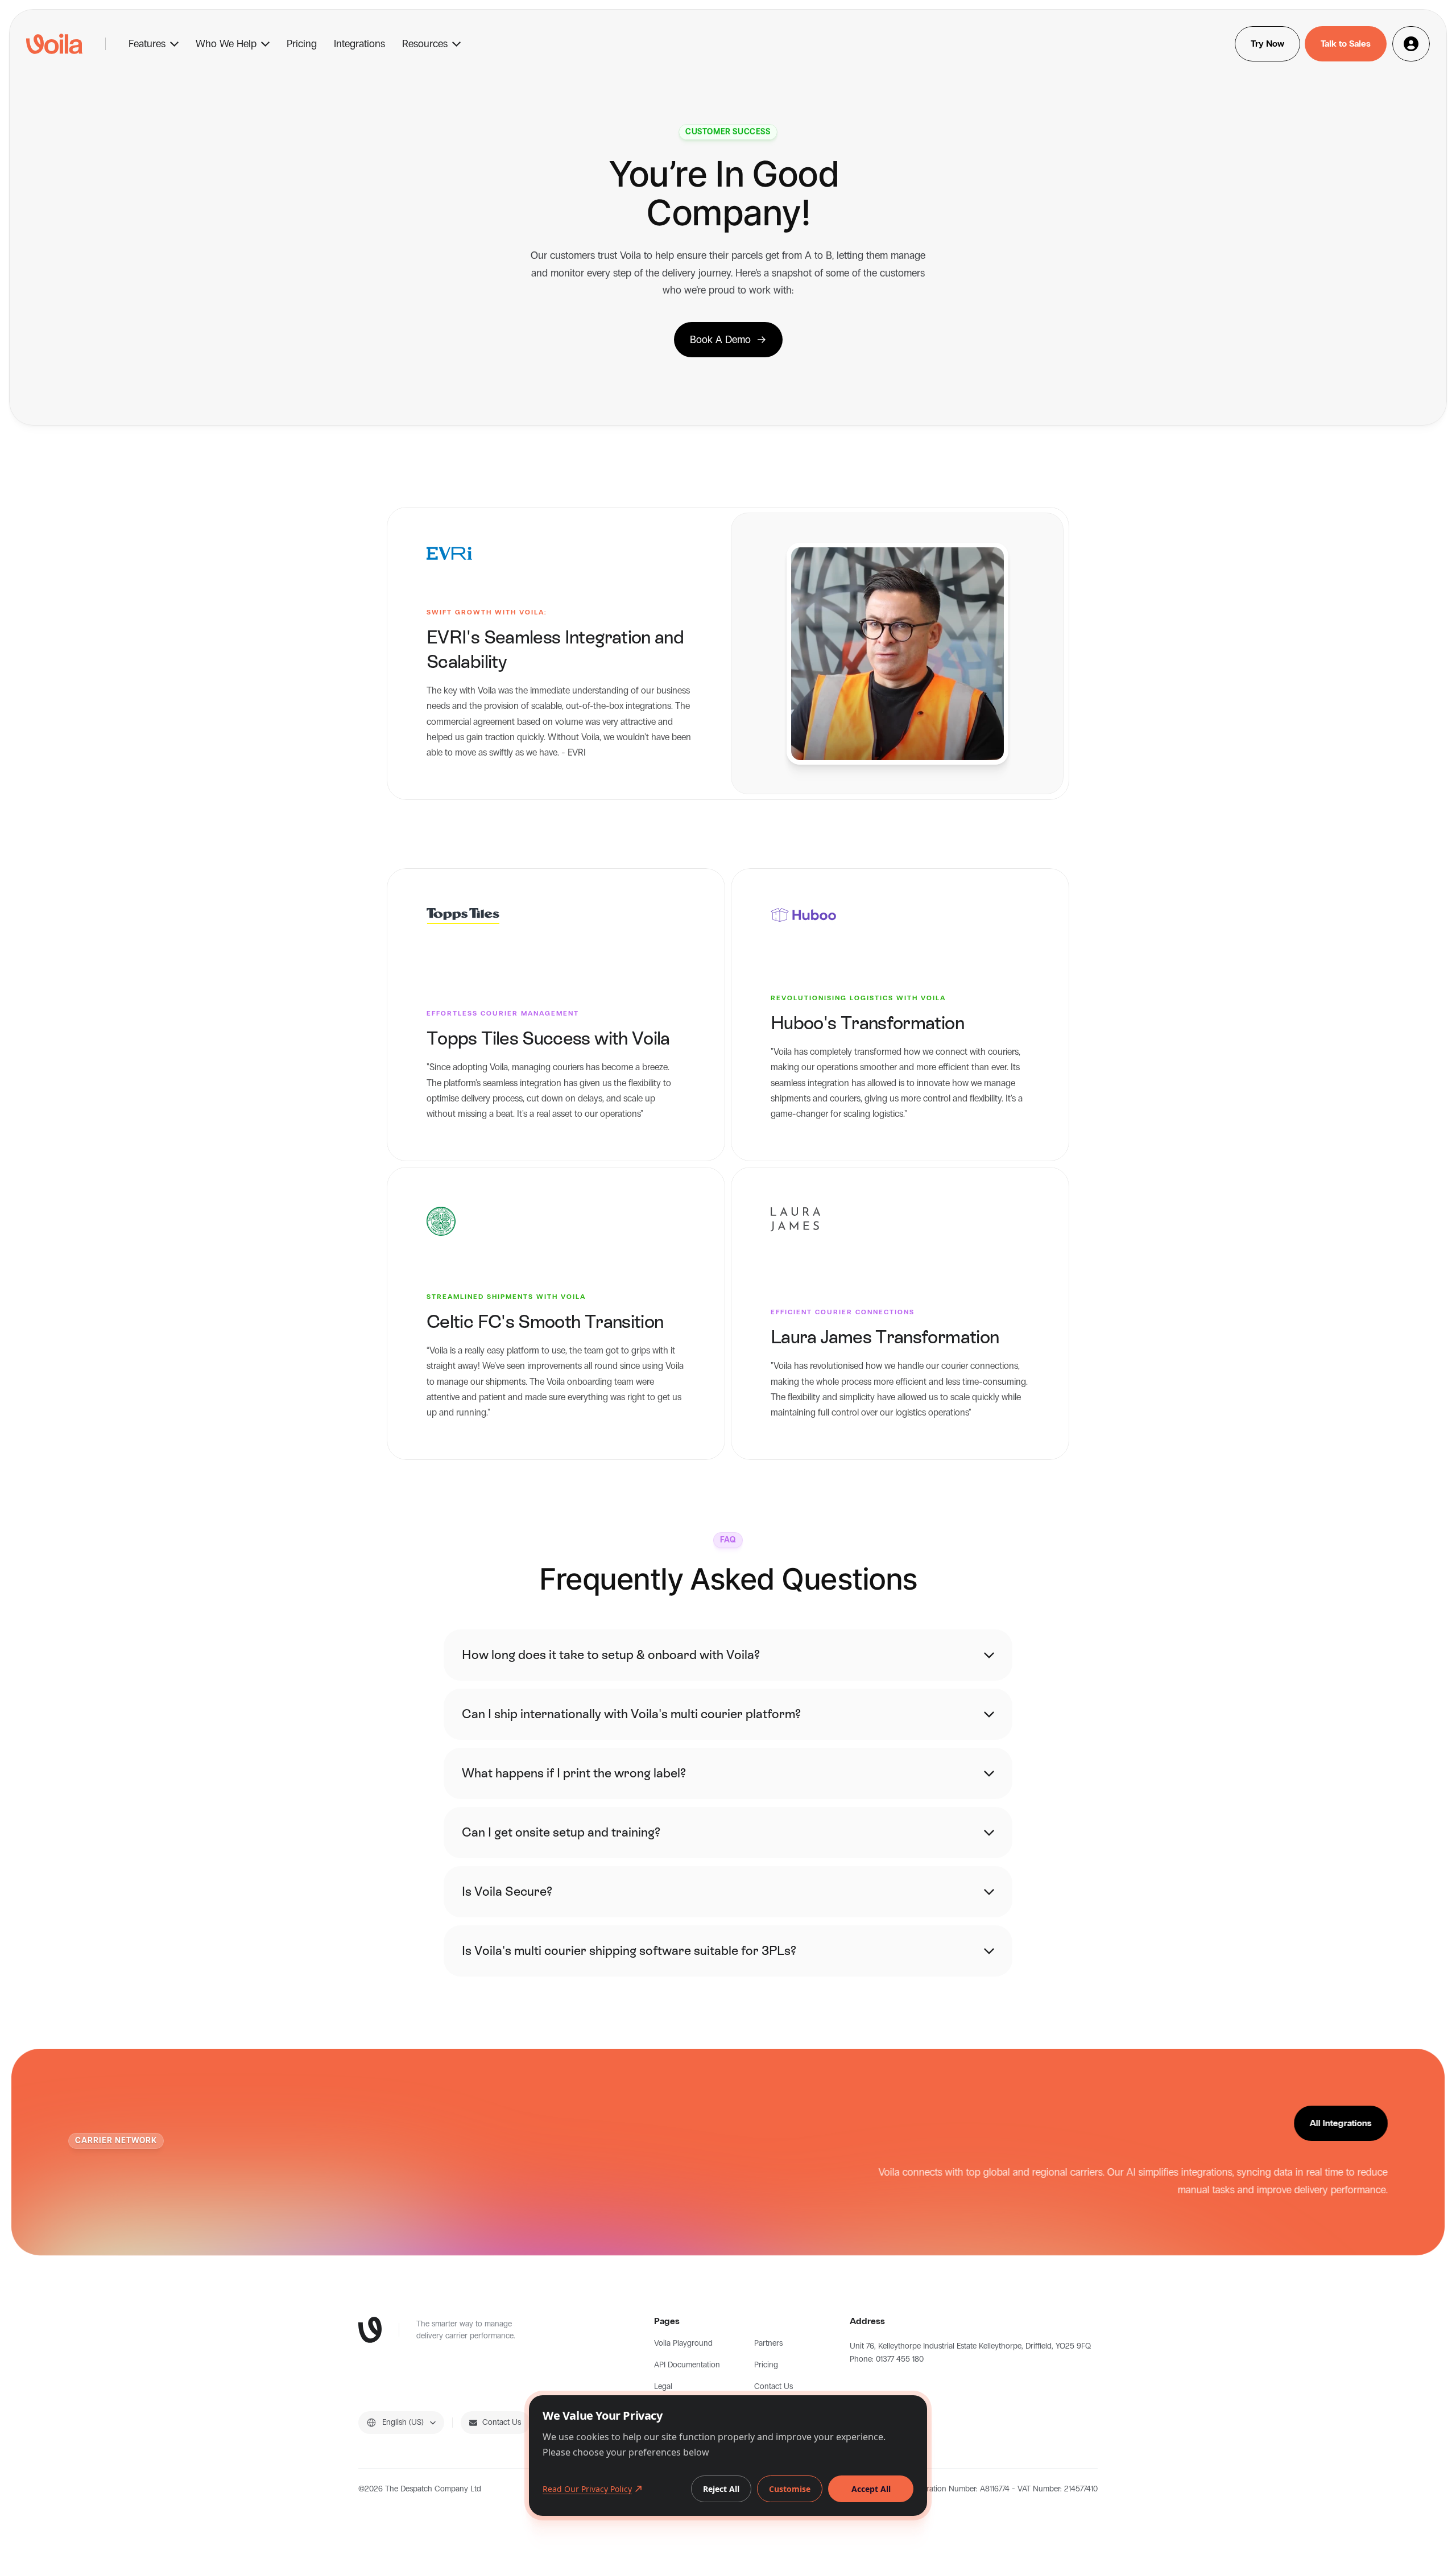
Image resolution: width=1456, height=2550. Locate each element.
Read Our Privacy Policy (587, 2489)
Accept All (871, 2489)
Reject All (721, 2489)
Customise (790, 2489)
